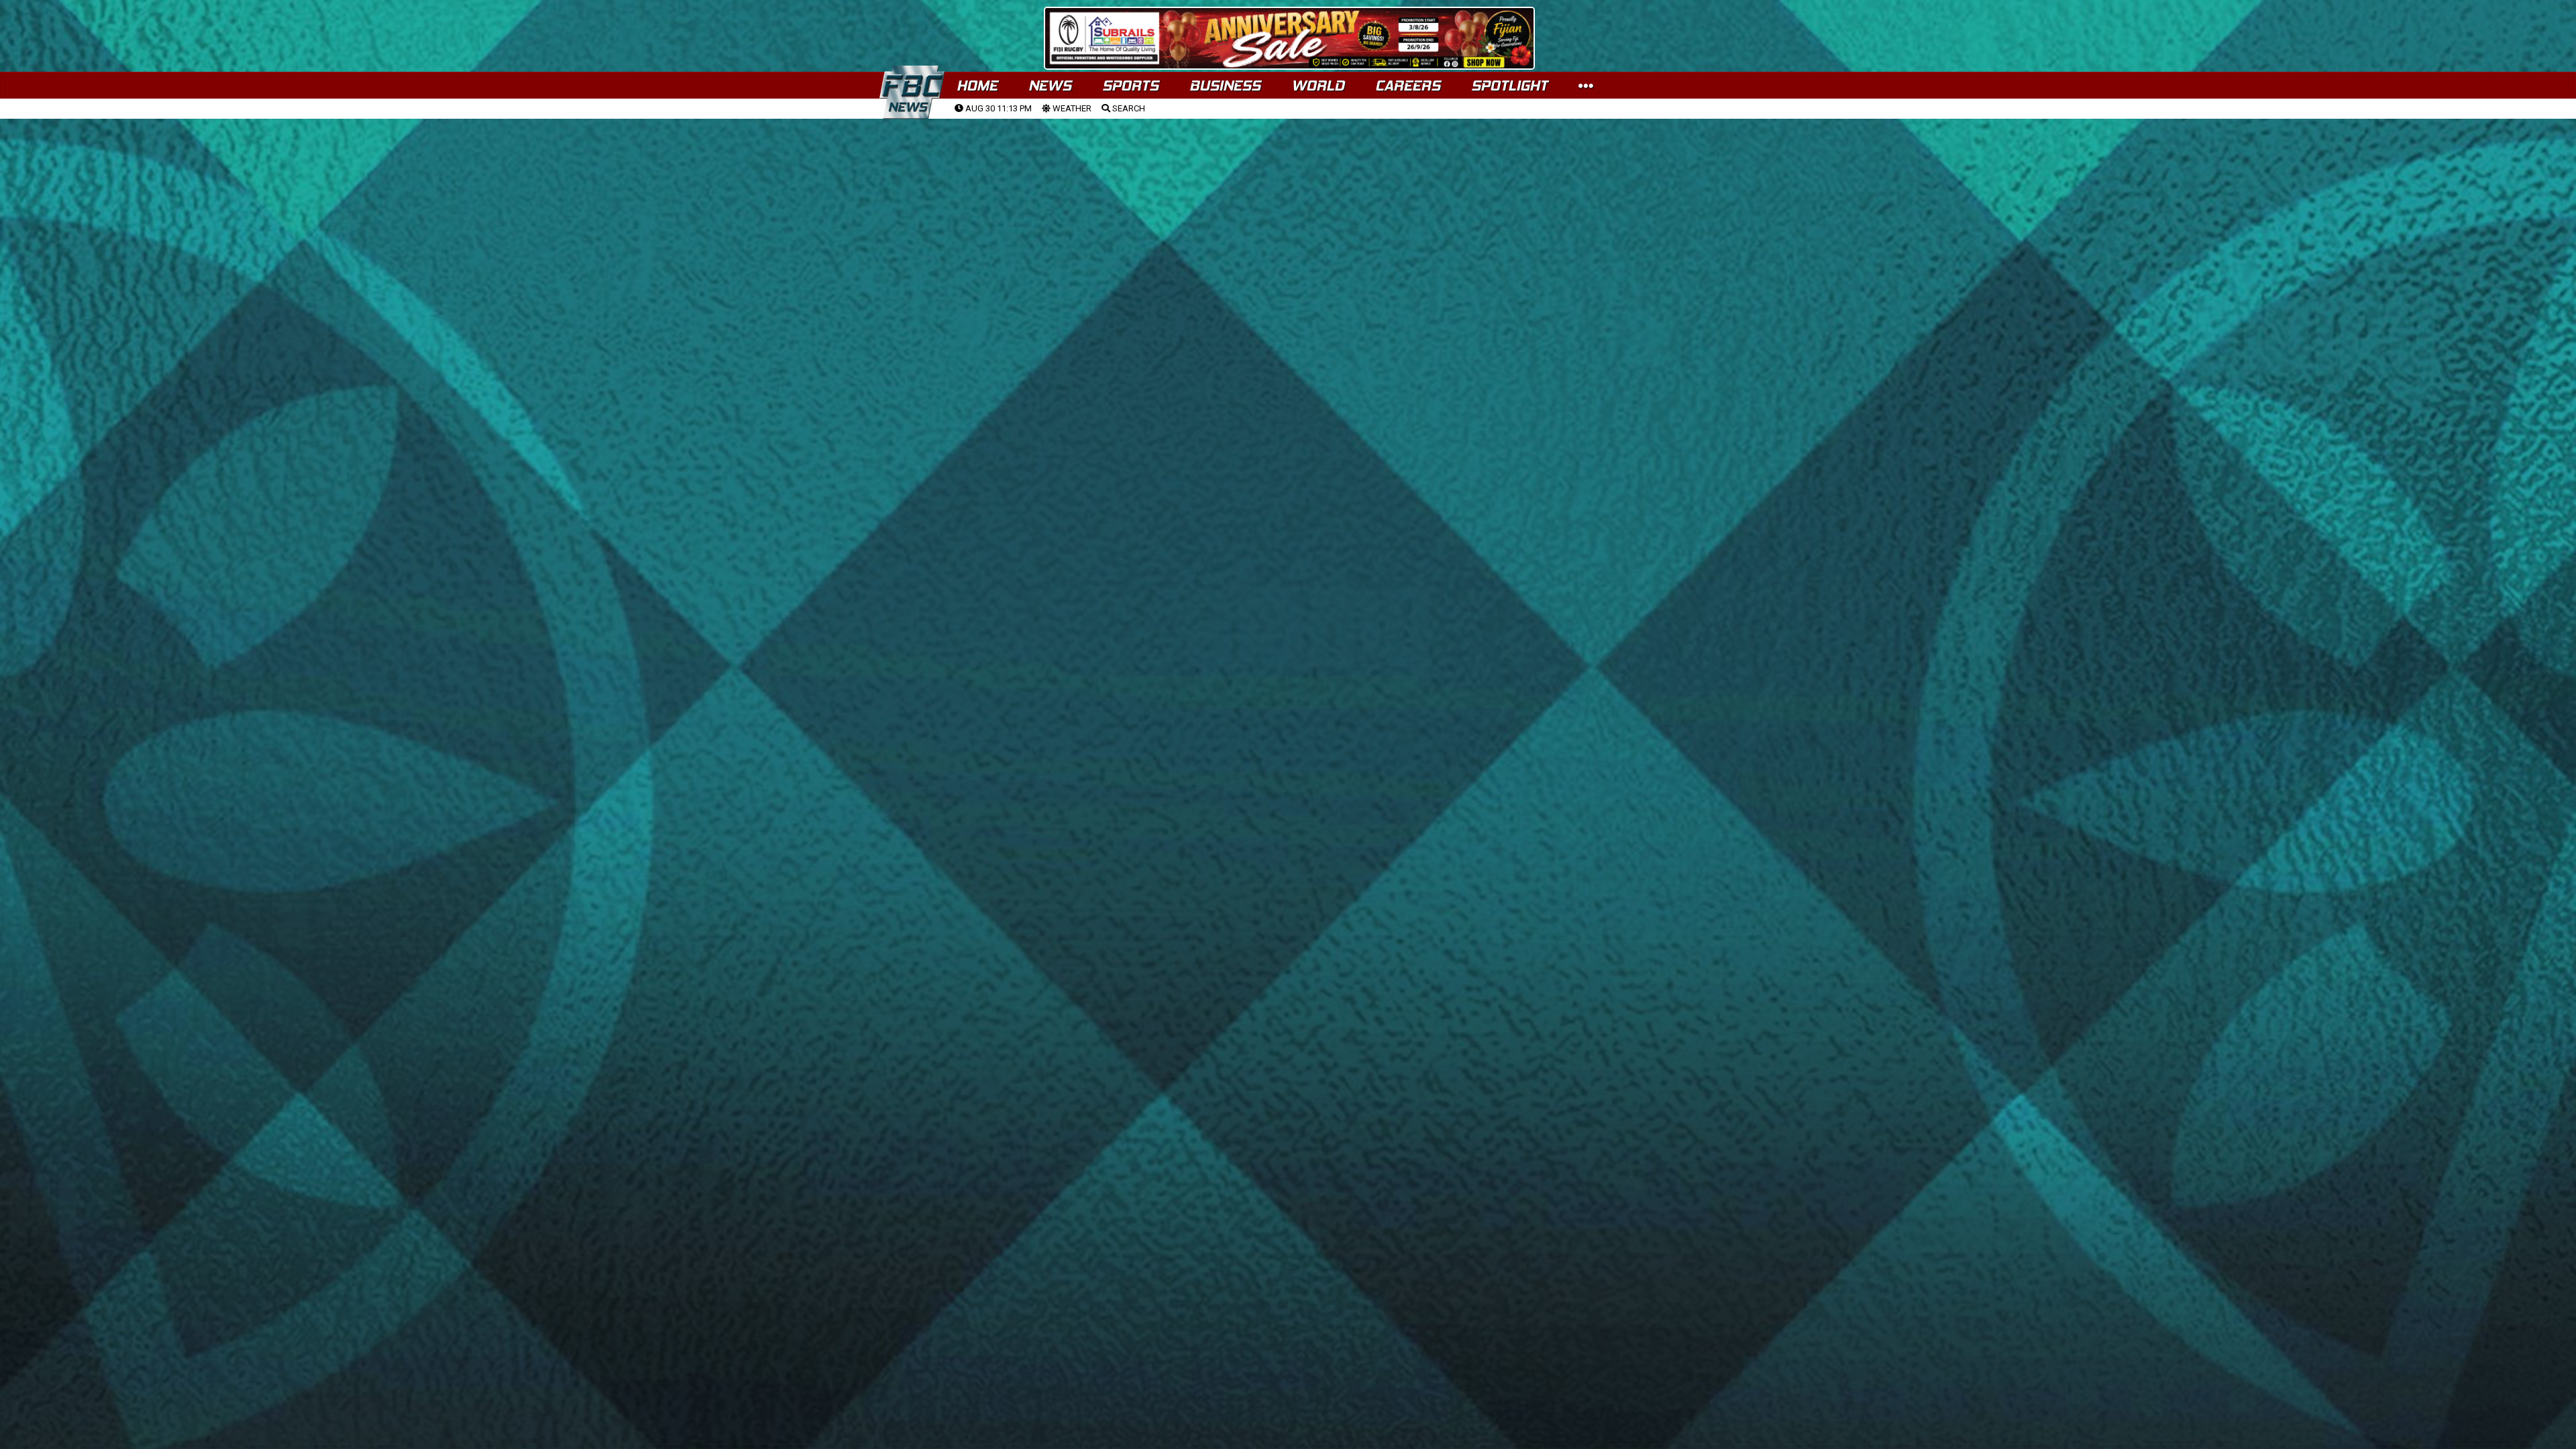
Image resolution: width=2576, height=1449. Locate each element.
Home (977, 86)
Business (1225, 86)
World (1318, 86)
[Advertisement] (1288, 222)
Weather (1071, 108)
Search (1128, 108)
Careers (1408, 86)
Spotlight (1509, 86)
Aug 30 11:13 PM (998, 108)
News (1050, 86)
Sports (1130, 86)
